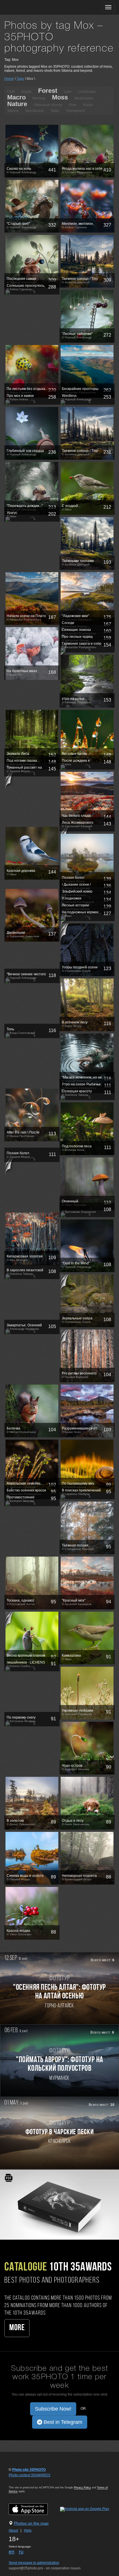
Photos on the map (31, 2523)
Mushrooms (84, 98)
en (12, 2552)
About (13, 2530)
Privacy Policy (82, 2488)
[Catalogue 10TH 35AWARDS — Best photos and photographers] (59, 2204)
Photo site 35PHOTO (29, 2470)
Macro (16, 97)
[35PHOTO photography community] (27, 7)
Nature (17, 104)
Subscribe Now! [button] (53, 2409)
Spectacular (35, 111)
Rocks (88, 105)
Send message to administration (34, 2563)
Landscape (87, 92)
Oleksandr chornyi (48, 105)
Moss (60, 97)
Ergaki (26, 92)
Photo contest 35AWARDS (29, 2475)
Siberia (13, 111)
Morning (39, 98)
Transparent (75, 111)
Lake (68, 92)
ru (21, 2552)
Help (28, 2530)
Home (9, 79)
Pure (73, 105)
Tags (20, 79)
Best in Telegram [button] (62, 2422)
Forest (48, 91)
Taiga (55, 111)
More (17, 2328)
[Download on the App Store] (34, 2509)
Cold (11, 92)
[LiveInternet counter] (21, 2481)
